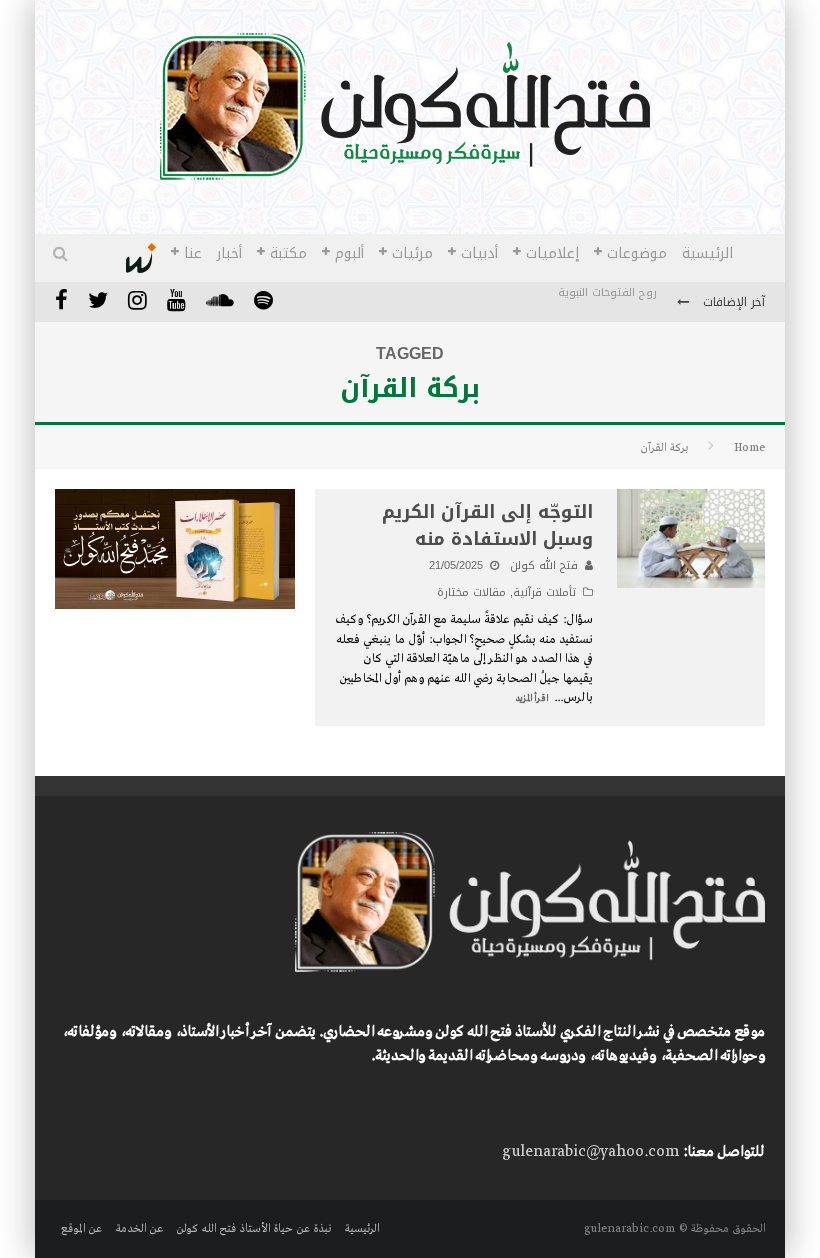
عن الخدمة (139, 1229)
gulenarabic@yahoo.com (590, 1152)
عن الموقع (81, 1229)
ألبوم (349, 253)
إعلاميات (552, 253)
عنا (193, 253)
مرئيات (412, 253)
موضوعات (637, 253)
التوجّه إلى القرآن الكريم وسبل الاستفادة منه (487, 525)
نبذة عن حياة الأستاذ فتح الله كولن (253, 1229)
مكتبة (288, 253)
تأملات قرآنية (544, 592)
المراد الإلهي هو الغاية (599, 314)
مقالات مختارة (471, 592)
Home (749, 448)
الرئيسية (707, 253)
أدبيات (479, 253)
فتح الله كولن (544, 565)
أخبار (229, 253)
